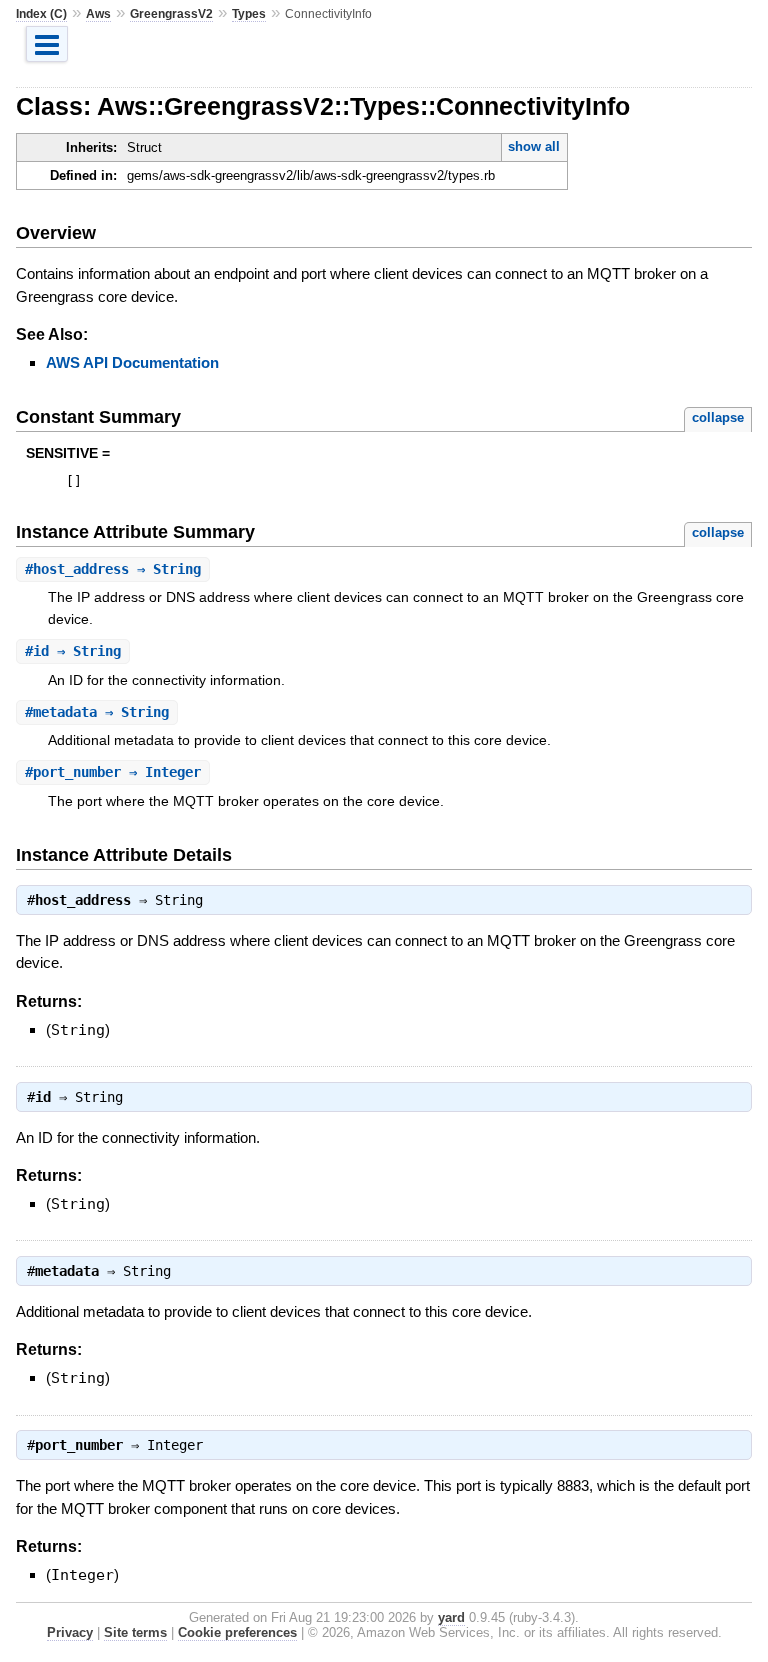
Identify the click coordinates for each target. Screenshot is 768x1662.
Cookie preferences (237, 1632)
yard (451, 1617)
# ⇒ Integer (113, 772)
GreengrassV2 (171, 14)
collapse (718, 417)
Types (249, 14)
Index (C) (41, 14)
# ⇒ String (113, 569)
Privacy (70, 1632)
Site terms (135, 1632)
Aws (98, 14)
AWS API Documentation (132, 362)
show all (534, 146)
